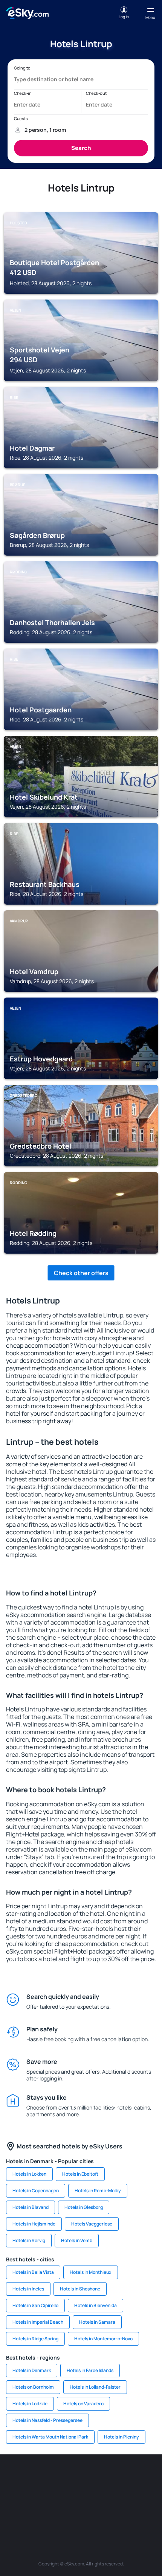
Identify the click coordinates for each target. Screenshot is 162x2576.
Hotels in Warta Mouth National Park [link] (50, 2437)
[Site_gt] (70, 2513)
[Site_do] (104, 2495)
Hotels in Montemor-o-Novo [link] (103, 2339)
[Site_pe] (104, 2477)
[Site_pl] (81, 2477)
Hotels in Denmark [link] (32, 2370)
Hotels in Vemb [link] (77, 2240)
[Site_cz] (149, 2477)
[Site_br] (13, 2477)
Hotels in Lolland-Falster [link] (95, 2387)
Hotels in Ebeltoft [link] (80, 2174)
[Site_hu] (58, 2495)
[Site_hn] (92, 2513)
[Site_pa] (126, 2495)
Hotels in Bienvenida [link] (96, 2305)
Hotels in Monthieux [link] (91, 2272)
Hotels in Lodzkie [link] (30, 2404)
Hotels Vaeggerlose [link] (92, 2224)
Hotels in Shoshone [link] (80, 2289)
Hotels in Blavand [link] (31, 2207)
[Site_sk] (36, 2495)
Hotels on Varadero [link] (83, 2404)
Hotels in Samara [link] (97, 2322)
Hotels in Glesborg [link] (84, 2207)
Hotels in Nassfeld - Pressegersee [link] (47, 2420)
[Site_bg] (58, 2477)
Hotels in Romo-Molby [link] (98, 2191)
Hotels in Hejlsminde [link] (34, 2224)
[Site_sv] (149, 2495)
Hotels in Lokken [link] (29, 2174)
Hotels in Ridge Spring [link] (35, 2339)
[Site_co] (81, 2495)
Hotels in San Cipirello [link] (35, 2305)
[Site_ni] (47, 2513)
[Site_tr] (126, 2477)
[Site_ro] (36, 2477)
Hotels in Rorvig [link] (29, 2240)
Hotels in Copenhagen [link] (36, 2191)
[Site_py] (115, 2513)
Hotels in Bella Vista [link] (33, 2272)
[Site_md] (13, 2495)
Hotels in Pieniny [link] (121, 2437)
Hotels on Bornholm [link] (33, 2387)
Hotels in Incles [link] (28, 2289)
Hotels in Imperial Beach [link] (38, 2322)
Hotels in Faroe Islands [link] (90, 2370)
